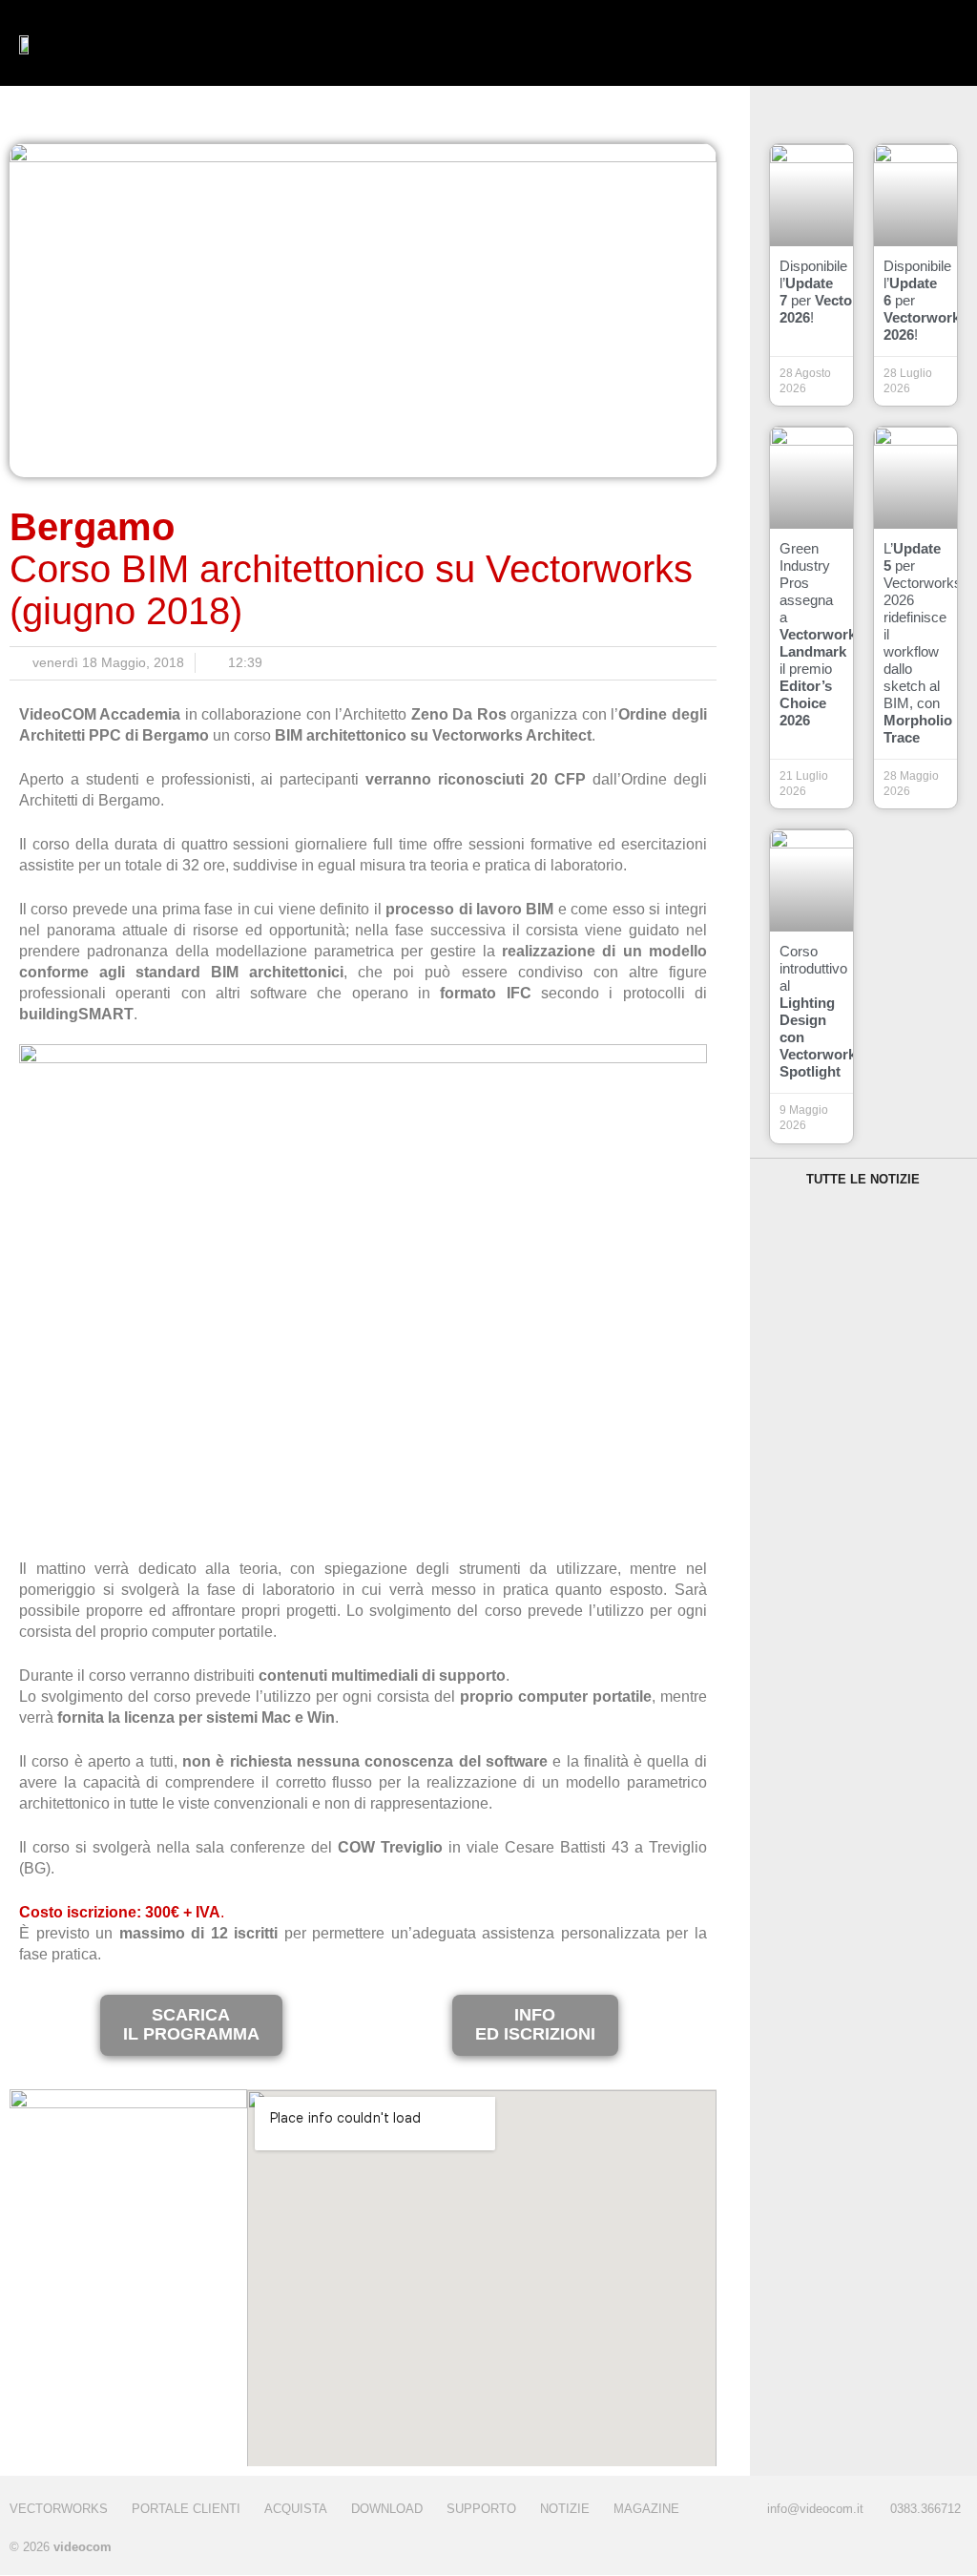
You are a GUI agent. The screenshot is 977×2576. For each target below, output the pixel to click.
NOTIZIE (565, 2509)
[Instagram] (913, 2549)
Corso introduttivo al (821, 1011)
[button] (407, 43)
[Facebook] (874, 2549)
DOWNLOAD (387, 2509)
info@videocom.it (815, 2509)
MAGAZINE (646, 2509)
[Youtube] (951, 2549)
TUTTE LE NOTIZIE (863, 1179)
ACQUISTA (296, 2509)
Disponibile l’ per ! (839, 292)
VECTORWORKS (59, 2509)
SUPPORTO (481, 2509)
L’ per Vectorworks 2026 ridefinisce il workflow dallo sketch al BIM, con (923, 643)
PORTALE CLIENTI (186, 2509)
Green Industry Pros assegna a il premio (821, 634)
